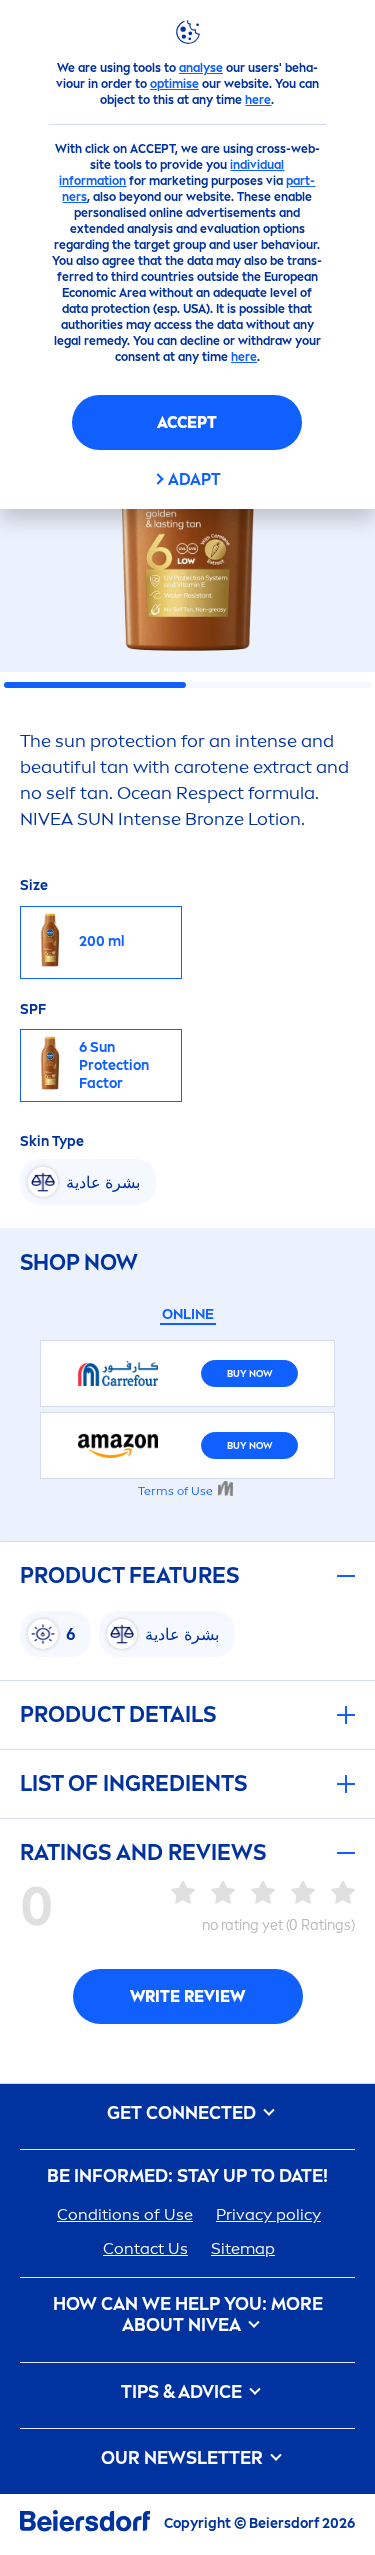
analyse (201, 68)
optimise (174, 84)
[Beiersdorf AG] (85, 2524)
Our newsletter (184, 2458)
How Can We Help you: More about (188, 2315)
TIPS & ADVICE (183, 2392)
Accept (187, 422)
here (258, 100)
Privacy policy (268, 2214)
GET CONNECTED (183, 2113)
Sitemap (243, 2248)
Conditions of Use (125, 2214)
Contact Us (145, 2248)
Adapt (194, 479)
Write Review (187, 1996)
